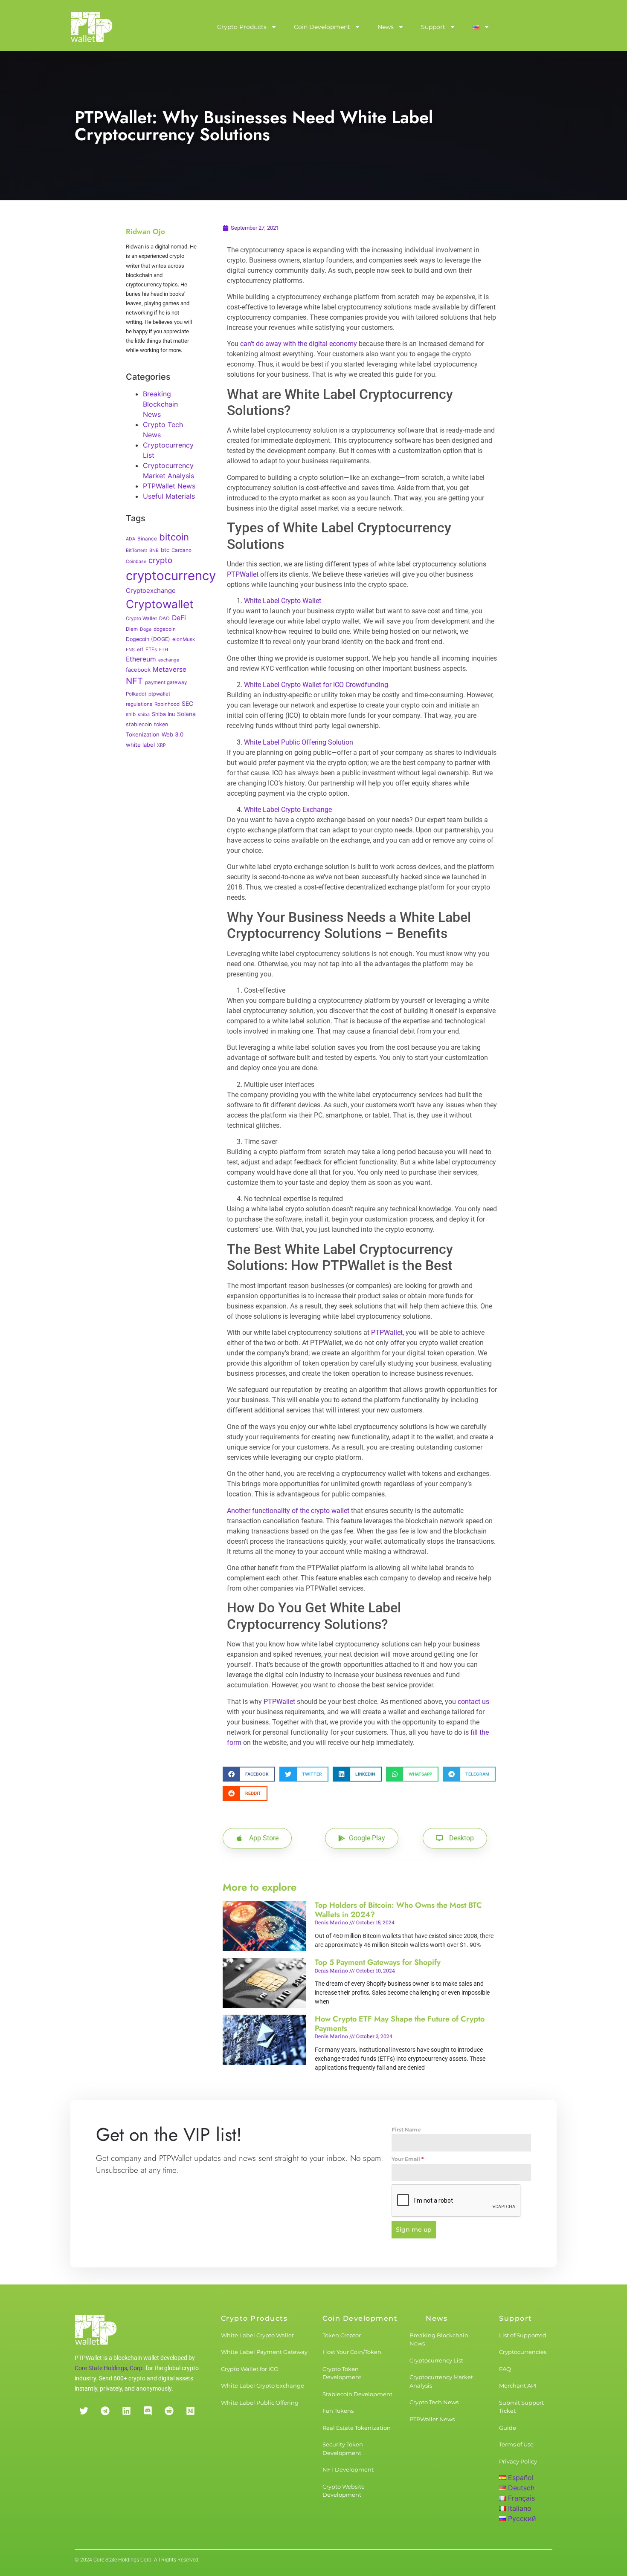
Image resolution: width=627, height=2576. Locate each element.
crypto (160, 560)
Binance (147, 539)
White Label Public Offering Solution (299, 742)
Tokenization (143, 734)
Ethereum (141, 659)
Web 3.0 (173, 734)
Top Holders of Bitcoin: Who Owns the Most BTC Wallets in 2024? (398, 1910)
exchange (169, 660)
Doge (146, 629)
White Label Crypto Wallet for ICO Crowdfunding (316, 685)
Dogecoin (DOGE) (148, 639)
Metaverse (170, 669)
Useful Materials (169, 496)
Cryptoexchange (151, 591)
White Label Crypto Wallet (283, 601)
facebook (138, 670)
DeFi (179, 618)
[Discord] (148, 2411)
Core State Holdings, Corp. (109, 2368)
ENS (130, 650)
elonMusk (184, 639)
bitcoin (174, 537)
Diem (132, 629)
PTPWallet (243, 574)
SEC (187, 703)
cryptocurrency (171, 576)
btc (165, 550)
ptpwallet (159, 694)
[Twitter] (84, 2411)
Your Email (408, 2159)
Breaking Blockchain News (160, 404)
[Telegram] (105, 2411)
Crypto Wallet (141, 618)
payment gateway (166, 682)
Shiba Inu (163, 714)
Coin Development (322, 27)
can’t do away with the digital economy (299, 344)
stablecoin (139, 724)
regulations (139, 704)
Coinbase (136, 562)
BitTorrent (136, 550)
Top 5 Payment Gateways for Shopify (378, 1962)
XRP (161, 745)
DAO (164, 618)
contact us (473, 1702)
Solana (186, 714)
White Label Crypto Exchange (288, 810)
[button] (249, 1774)
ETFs (151, 650)
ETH (164, 650)
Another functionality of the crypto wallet (288, 1511)
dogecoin (165, 629)
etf (140, 650)
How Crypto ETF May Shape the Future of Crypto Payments (400, 2024)
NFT (134, 681)
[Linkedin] (126, 2411)
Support (433, 27)
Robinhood (167, 704)
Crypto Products (242, 27)
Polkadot (136, 694)
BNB (154, 550)
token (161, 724)
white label (140, 745)
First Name (406, 2130)
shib (131, 714)
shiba (144, 715)
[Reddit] (169, 2411)
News (386, 27)
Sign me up (414, 2229)
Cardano (181, 550)
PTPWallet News (169, 486)
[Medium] (190, 2411)
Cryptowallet (160, 604)
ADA (131, 539)
